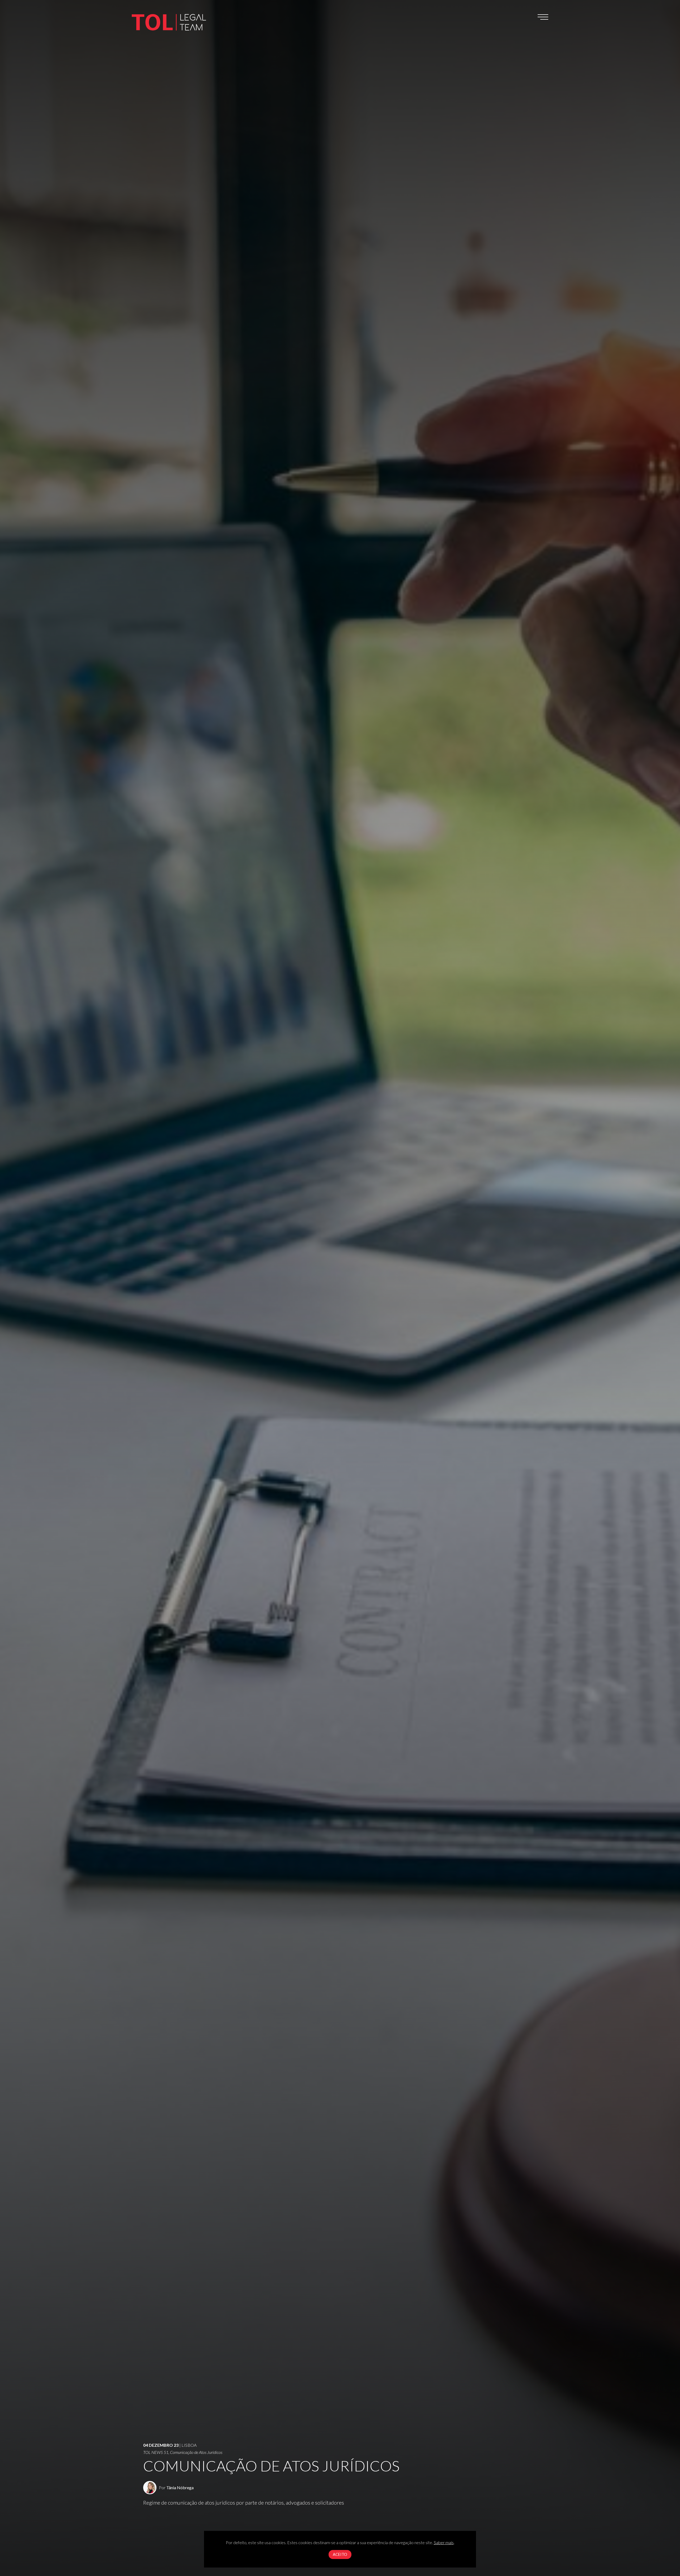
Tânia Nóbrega (180, 2487)
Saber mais (444, 2542)
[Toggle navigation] (543, 17)
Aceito (340, 2554)
